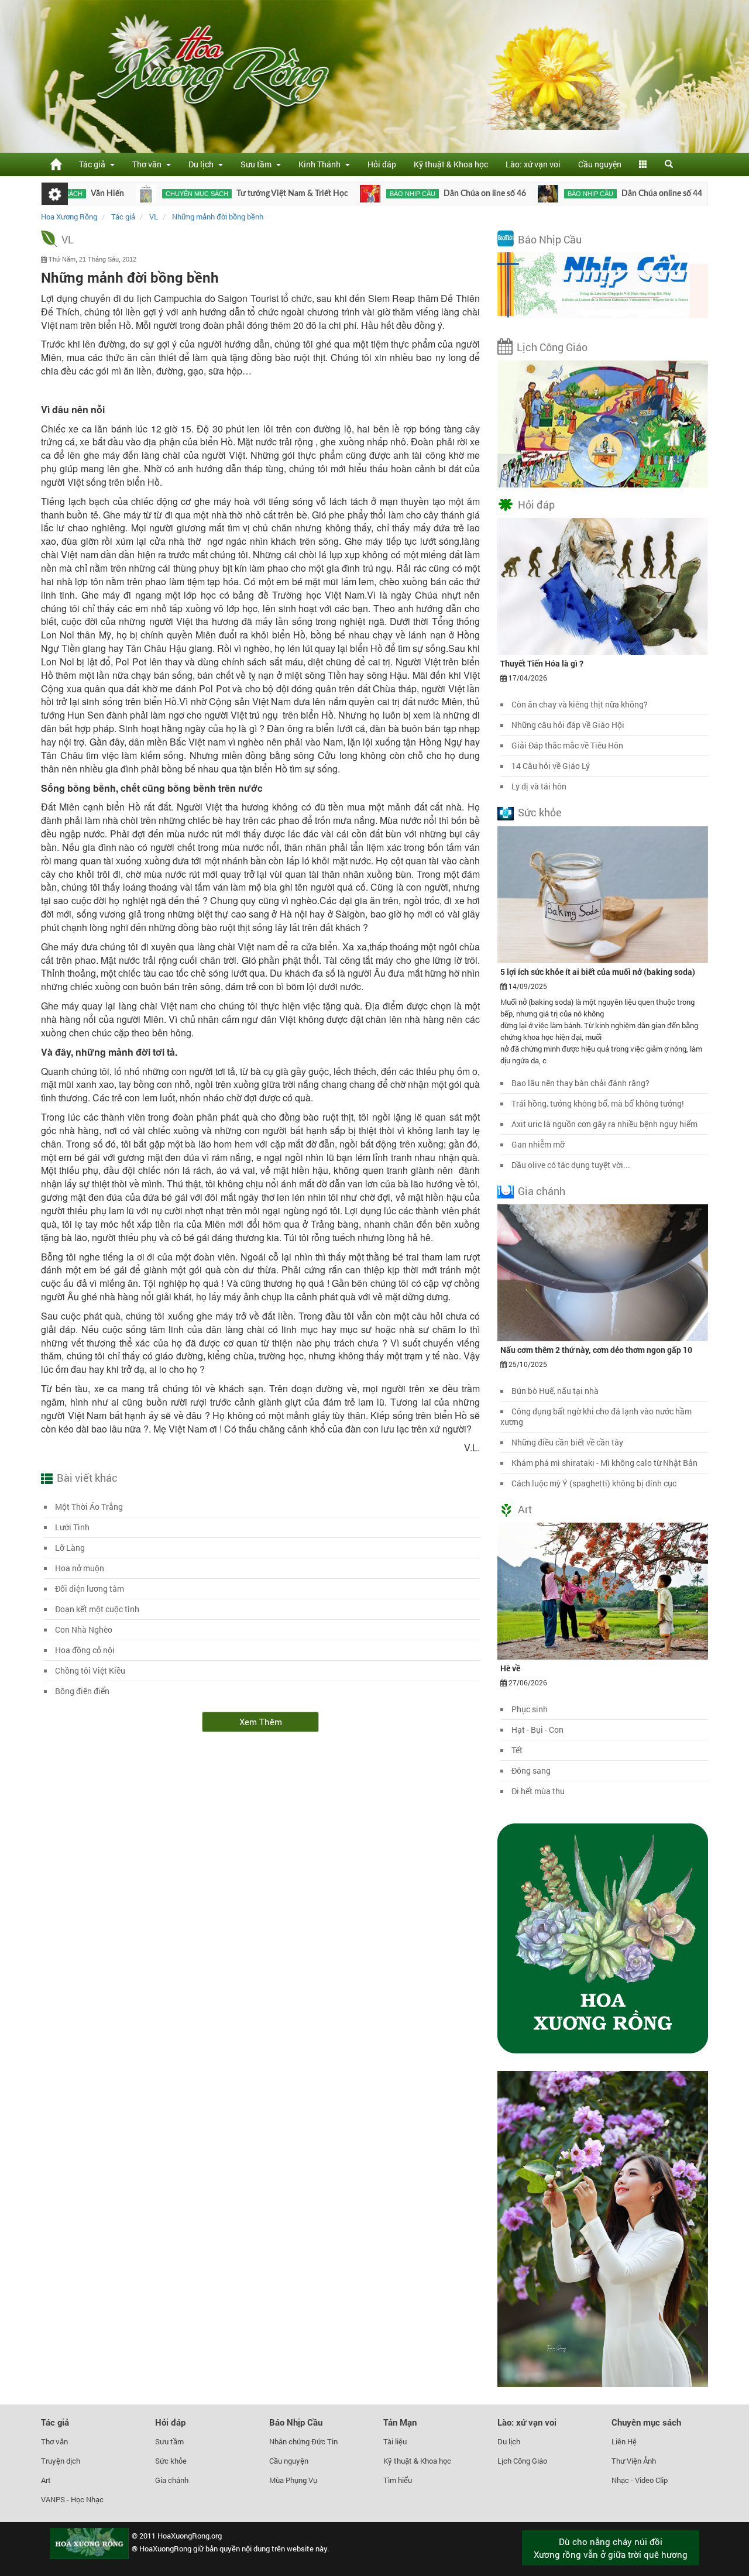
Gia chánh (542, 1191)
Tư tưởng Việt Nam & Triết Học (229, 194)
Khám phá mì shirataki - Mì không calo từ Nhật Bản (604, 1463)
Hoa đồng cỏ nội (85, 1650)
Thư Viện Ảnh (634, 2461)
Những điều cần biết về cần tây (567, 1442)
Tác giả (55, 2422)
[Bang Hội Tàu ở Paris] (660, 194)
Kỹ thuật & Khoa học (451, 164)
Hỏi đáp (382, 164)
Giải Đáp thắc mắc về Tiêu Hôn (567, 745)
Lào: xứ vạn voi (533, 164)
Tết (517, 1750)
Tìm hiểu (398, 2480)
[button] (643, 164)
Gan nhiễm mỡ (538, 1144)
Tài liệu (395, 2441)
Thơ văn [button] (149, 164)
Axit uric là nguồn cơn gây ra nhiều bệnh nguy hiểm (604, 1124)
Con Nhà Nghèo (84, 1629)
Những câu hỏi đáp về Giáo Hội (568, 725)
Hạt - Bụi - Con (537, 1730)
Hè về (510, 1668)
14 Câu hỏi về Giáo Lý (551, 766)
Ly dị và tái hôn (539, 786)
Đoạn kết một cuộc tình (97, 1609)
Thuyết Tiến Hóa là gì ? (542, 663)
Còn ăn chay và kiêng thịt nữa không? (580, 704)
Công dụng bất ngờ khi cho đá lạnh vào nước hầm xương (596, 1416)
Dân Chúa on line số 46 (421, 194)
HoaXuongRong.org (190, 2536)
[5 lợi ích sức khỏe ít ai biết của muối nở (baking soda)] (603, 894)
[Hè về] (603, 1591)
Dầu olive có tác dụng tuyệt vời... (571, 1165)
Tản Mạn (400, 2422)
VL (68, 239)
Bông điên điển (82, 1691)
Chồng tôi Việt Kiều (90, 1670)
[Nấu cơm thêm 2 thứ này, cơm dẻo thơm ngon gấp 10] (603, 1272)
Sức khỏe (540, 812)
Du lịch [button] (203, 164)
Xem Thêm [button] (261, 1722)
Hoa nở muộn (80, 1568)
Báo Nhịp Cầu (550, 239)
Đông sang (531, 1770)
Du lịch (509, 2441)
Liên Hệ (624, 2441)
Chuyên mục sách (133, 194)
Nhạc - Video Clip (640, 2480)
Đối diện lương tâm (90, 1588)
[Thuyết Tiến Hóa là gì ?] (603, 586)
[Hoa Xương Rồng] (56, 164)
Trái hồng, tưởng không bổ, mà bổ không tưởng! (598, 1103)
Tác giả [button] (94, 164)
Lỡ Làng (70, 1548)
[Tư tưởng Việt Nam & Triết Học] (82, 194)
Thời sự (693, 194)
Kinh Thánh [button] (321, 164)
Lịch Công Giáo (552, 347)
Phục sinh (530, 1709)
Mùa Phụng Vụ (293, 2480)
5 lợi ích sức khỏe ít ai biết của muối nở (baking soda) (598, 972)
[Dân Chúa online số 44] (484, 194)
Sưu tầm (169, 2441)
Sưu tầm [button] (258, 164)
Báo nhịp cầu (349, 194)
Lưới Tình (72, 1527)
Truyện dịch (61, 2461)
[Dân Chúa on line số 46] (306, 194)
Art (525, 1509)
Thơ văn (54, 2441)
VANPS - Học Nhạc (72, 2499)
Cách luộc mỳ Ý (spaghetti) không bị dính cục (594, 1483)
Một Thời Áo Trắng (89, 1507)
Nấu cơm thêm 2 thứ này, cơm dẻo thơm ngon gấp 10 (596, 1350)
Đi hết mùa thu (538, 1791)
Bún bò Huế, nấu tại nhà (555, 1391)
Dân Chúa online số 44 (598, 194)
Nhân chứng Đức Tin (303, 2441)
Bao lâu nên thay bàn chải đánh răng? (580, 1083)
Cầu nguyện (600, 164)
